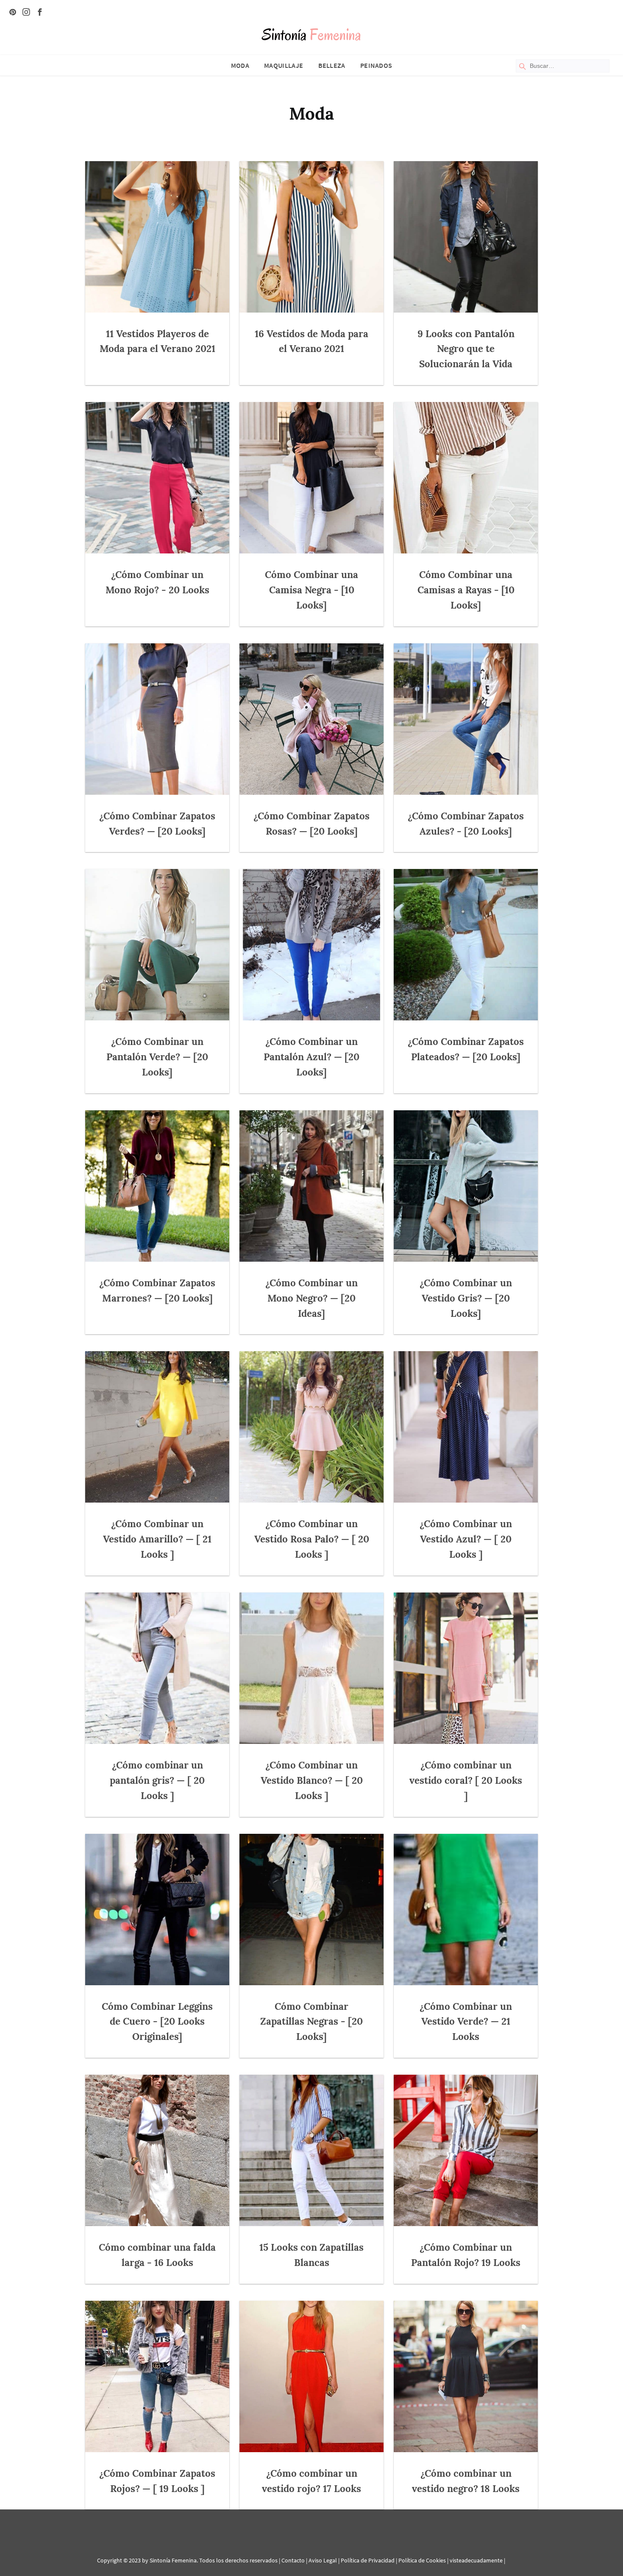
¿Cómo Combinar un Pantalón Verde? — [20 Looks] (157, 1057)
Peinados (376, 65)
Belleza (332, 65)
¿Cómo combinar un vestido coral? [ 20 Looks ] (466, 1780)
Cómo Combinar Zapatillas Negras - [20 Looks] (311, 2021)
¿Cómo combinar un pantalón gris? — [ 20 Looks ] (157, 1780)
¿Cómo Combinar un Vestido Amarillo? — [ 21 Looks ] (157, 1539)
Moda (240, 65)
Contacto (293, 2560)
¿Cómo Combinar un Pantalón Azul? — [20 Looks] (311, 1057)
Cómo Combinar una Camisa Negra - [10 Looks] (311, 590)
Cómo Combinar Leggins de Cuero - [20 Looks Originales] (157, 2021)
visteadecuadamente (476, 2560)
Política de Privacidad (368, 2560)
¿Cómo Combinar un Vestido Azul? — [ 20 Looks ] (466, 1539)
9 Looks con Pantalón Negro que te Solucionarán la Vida (466, 349)
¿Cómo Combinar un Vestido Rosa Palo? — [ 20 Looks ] (312, 1539)
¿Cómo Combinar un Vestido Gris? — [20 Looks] (466, 1298)
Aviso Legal (323, 2560)
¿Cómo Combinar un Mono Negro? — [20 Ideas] (311, 1298)
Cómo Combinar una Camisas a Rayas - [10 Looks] (466, 590)
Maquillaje (284, 65)
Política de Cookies (422, 2560)
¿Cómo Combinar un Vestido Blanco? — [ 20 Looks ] (312, 1780)
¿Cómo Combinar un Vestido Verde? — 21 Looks (466, 2021)
